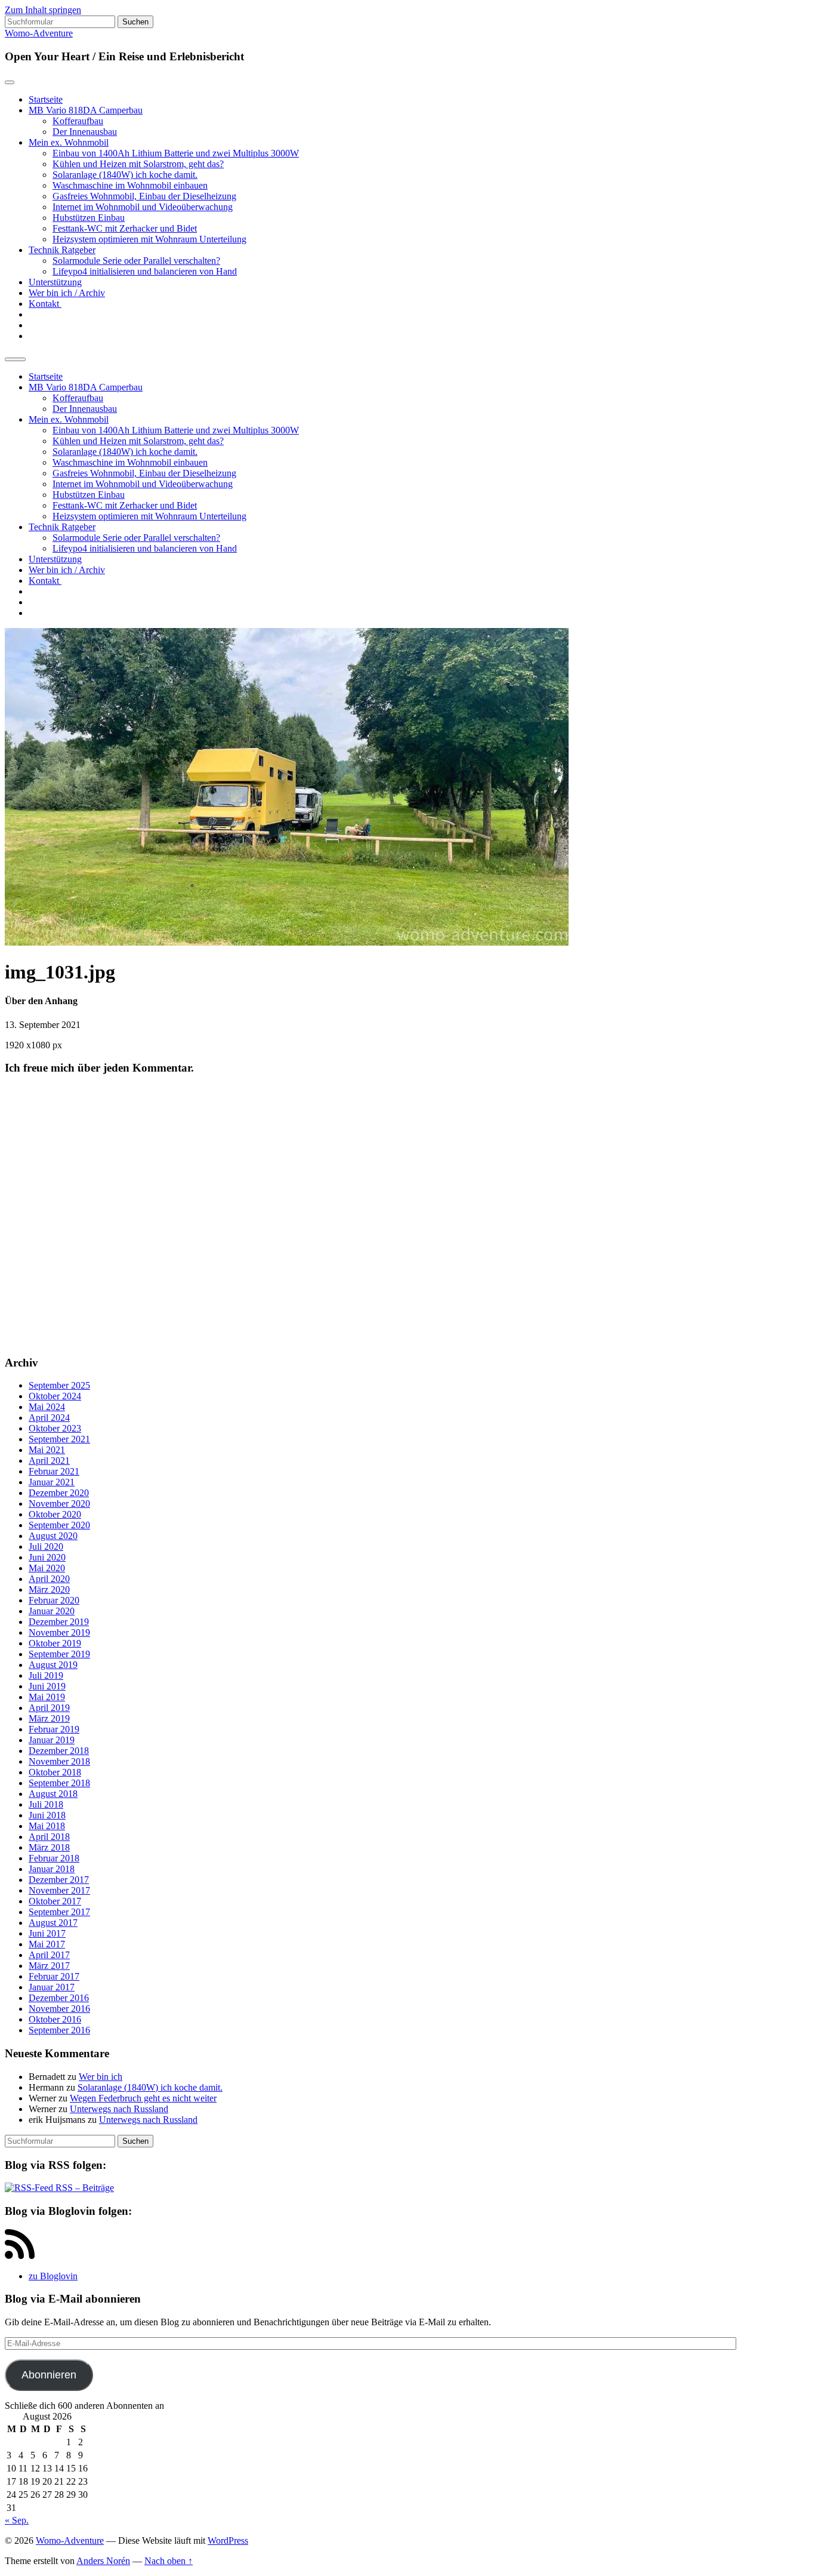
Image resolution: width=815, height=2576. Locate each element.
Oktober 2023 (55, 1428)
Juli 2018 (46, 1804)
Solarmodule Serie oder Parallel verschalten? (136, 261)
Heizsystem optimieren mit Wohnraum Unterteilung (149, 239)
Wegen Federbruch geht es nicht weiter (143, 2098)
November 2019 (59, 1632)
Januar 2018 (52, 1869)
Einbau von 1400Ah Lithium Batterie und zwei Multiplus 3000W (176, 153)
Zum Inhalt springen (43, 10)
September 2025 (59, 1385)
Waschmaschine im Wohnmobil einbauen (130, 185)
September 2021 (59, 1439)
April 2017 (49, 1955)
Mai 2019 (47, 1697)
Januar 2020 (52, 1611)
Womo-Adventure (39, 33)
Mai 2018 (47, 1826)
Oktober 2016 (55, 2019)
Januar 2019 (52, 1740)
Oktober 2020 (55, 1514)
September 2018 (59, 1783)
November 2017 (59, 1890)
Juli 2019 (46, 1675)
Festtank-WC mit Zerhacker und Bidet (125, 228)
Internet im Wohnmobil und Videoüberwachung (143, 207)
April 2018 (49, 1837)
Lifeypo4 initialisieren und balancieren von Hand (145, 271)
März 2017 (49, 1966)
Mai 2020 (47, 1568)
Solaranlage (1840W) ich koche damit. (125, 175)
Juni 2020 (47, 1557)
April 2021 (49, 1461)
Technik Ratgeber (62, 250)
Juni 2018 (47, 1815)
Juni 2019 (47, 1686)
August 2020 (53, 1536)
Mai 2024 (47, 1407)
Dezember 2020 (59, 1493)
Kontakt (45, 304)
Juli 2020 (46, 1546)
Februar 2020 (54, 1600)
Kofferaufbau (78, 121)
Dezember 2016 (59, 1998)
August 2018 (53, 1794)
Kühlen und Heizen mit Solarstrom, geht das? (138, 164)
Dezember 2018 (59, 1751)
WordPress (228, 2540)
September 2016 (59, 2030)
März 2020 (49, 1589)
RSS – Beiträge (84, 2188)
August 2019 (53, 1665)
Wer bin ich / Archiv (67, 293)
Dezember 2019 (59, 1622)
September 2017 (59, 1912)
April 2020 (49, 1579)
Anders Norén (103, 2561)
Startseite (46, 99)
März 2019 (49, 1718)
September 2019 (59, 1654)
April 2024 (49, 1418)
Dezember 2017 (59, 1880)
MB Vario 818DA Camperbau (86, 110)
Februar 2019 (54, 1729)
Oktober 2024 (55, 1396)
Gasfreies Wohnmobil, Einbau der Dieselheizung (144, 196)
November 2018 (59, 1761)
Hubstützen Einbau (89, 218)
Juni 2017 (47, 1933)
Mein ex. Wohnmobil (69, 142)
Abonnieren (49, 2375)
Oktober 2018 (55, 1772)
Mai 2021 (47, 1450)
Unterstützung (55, 282)
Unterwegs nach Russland (119, 2109)
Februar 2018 (54, 1858)
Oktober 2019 (55, 1643)
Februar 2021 (54, 1471)
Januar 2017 (52, 1987)
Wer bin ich (101, 2077)
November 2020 (59, 1504)
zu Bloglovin (53, 2276)
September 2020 (59, 1525)
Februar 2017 (54, 1976)
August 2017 (53, 1923)
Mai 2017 (47, 1944)
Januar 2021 (52, 1482)
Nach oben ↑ (169, 2561)
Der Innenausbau (85, 132)
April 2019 (49, 1708)
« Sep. (17, 2520)
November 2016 (59, 2009)
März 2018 (49, 1847)
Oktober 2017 (55, 1901)
